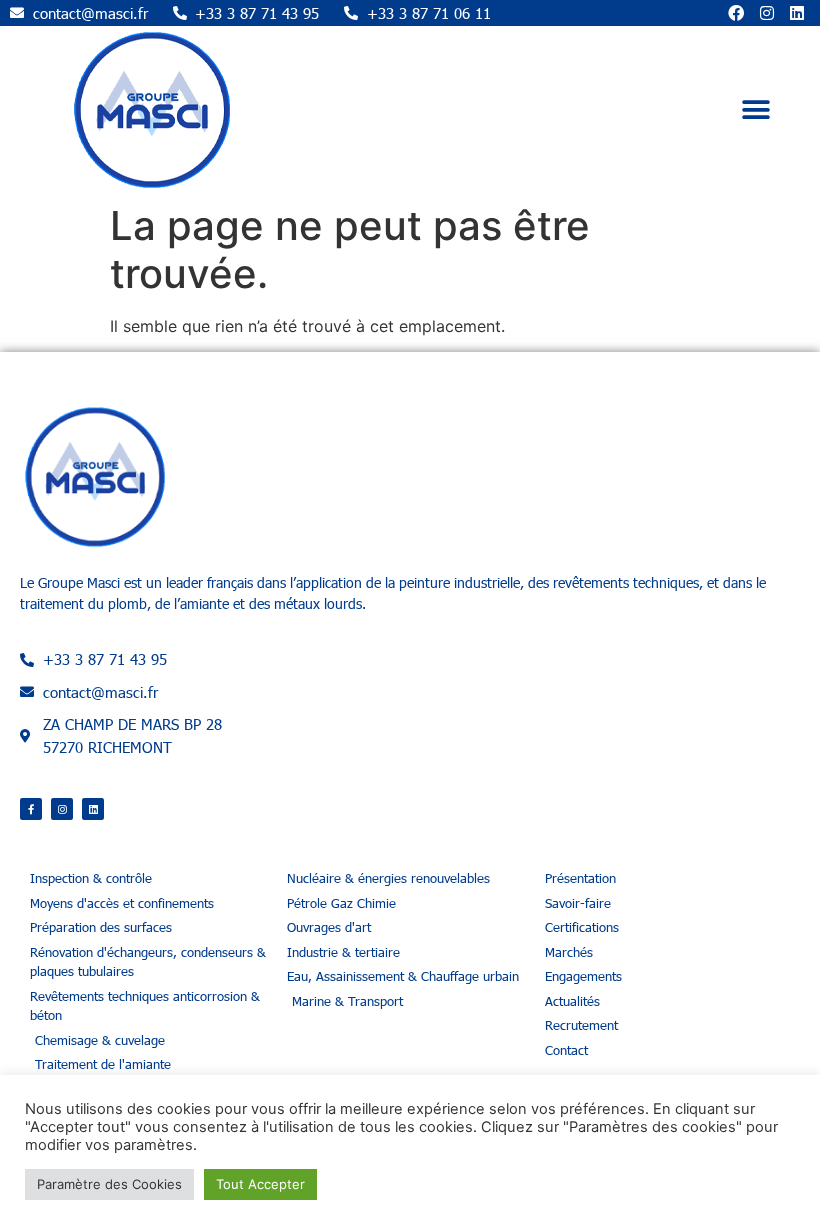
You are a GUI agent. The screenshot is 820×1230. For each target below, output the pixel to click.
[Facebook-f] (31, 809)
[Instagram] (767, 13)
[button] (756, 109)
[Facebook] (736, 13)
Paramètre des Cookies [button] (109, 1184)
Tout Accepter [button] (260, 1184)
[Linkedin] (797, 13)
